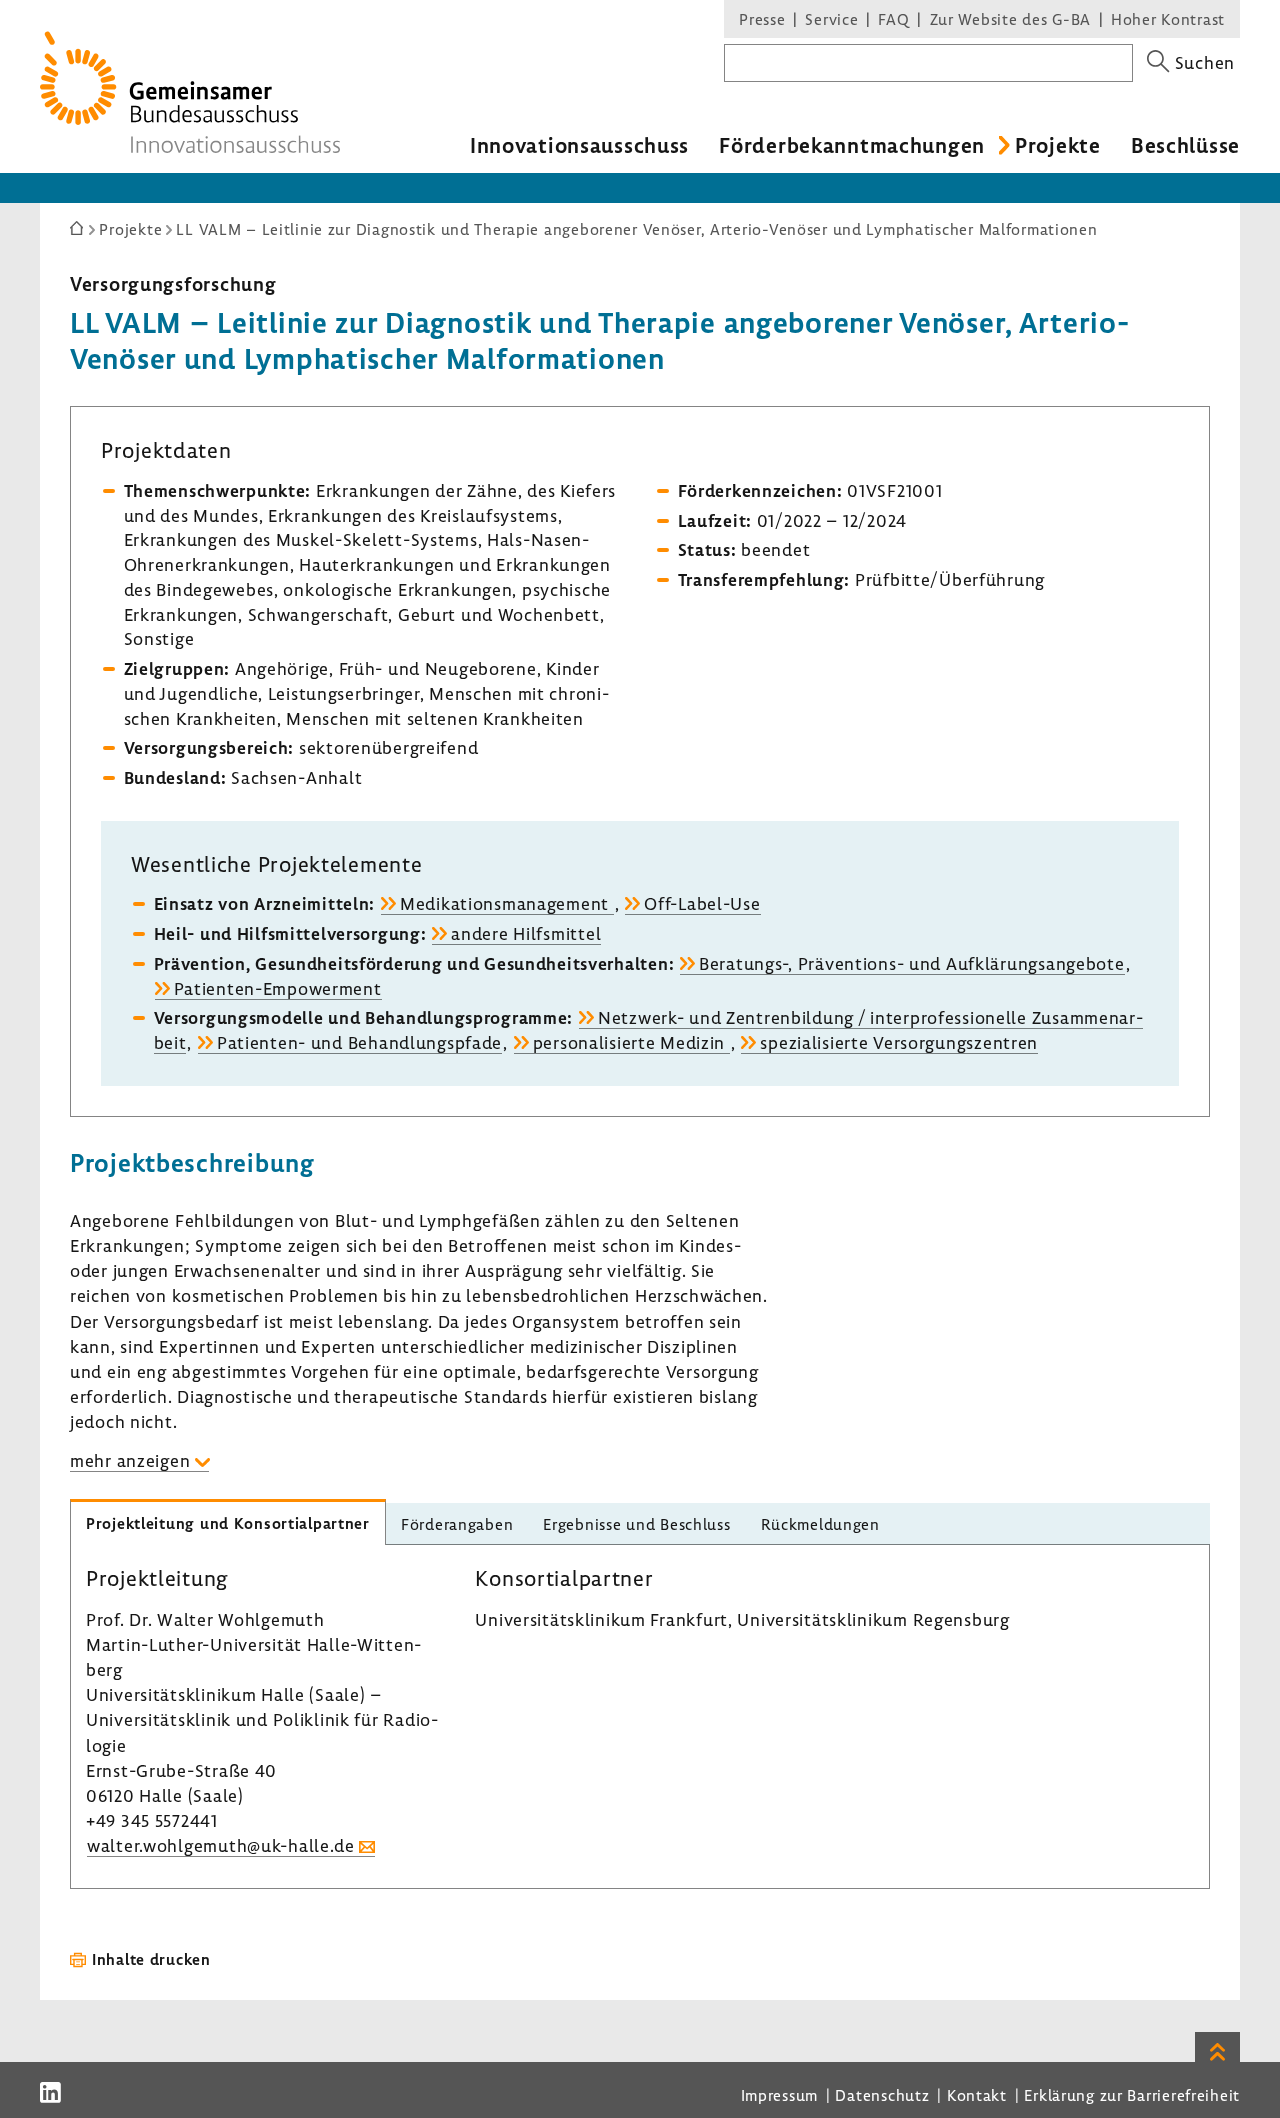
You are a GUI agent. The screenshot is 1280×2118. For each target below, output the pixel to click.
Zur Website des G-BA (1013, 19)
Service (831, 19)
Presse (762, 19)
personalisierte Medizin (631, 1042)
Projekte (1058, 145)
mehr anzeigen (130, 1460)
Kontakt (977, 2095)
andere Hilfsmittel (526, 933)
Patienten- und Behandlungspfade (359, 1042)
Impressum (779, 2095)
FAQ (893, 19)
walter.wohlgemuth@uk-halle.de (221, 1845)
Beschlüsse (1185, 145)
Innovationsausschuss (579, 145)
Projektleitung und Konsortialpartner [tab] (228, 1523)
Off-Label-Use (702, 903)
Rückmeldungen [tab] (820, 1524)
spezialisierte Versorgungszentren (899, 1042)
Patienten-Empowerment (278, 988)
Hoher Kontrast (1168, 19)
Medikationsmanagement (507, 903)
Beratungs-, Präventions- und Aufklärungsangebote (912, 963)
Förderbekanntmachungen (852, 145)
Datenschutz (882, 2095)
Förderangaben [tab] (457, 1524)
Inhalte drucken (151, 1959)
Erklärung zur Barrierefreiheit (1132, 2095)
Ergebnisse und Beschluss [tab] (636, 1524)
